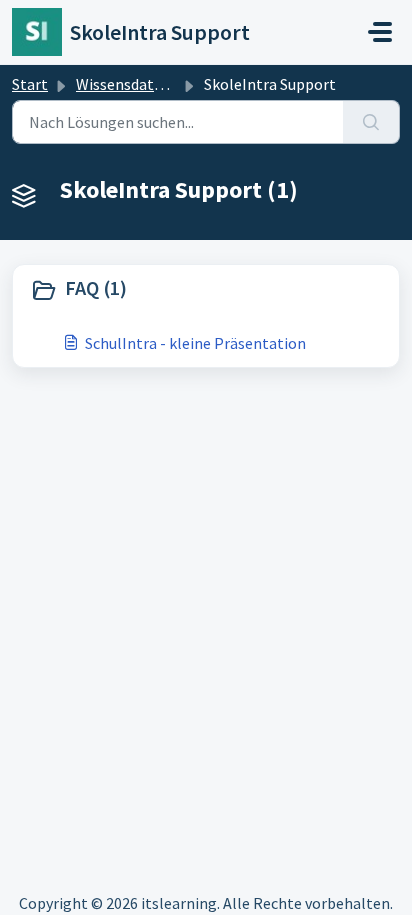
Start (30, 84)
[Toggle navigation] (380, 32)
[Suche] (371, 122)
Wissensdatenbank (140, 84)
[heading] (206, 290)
